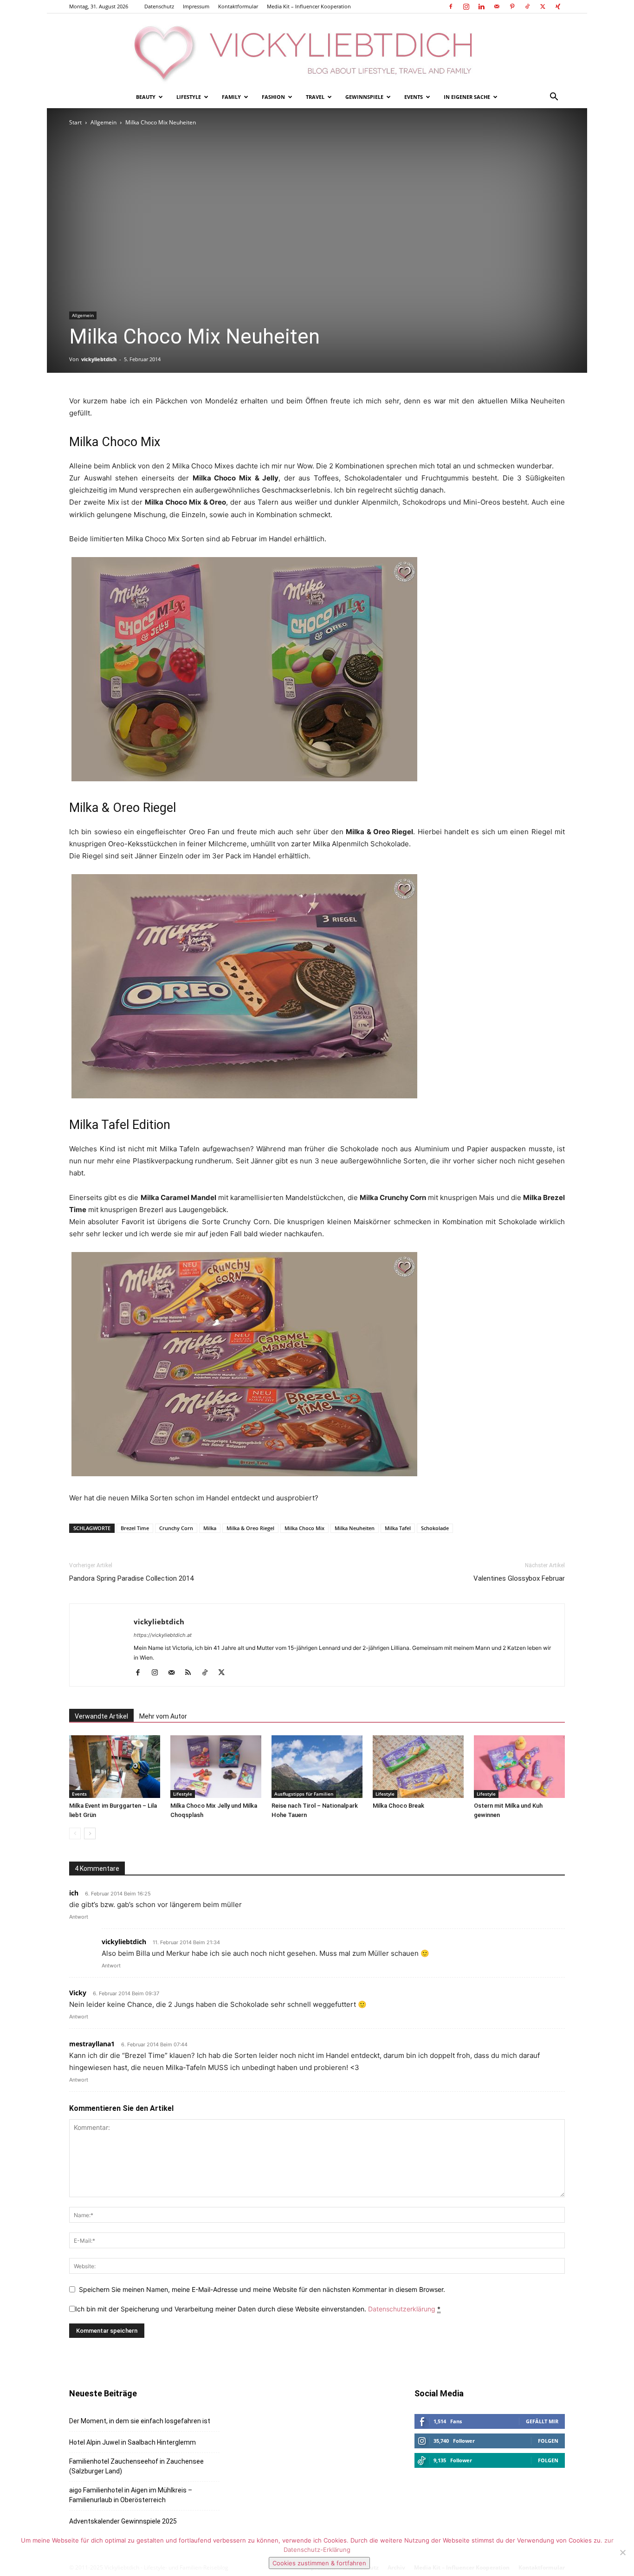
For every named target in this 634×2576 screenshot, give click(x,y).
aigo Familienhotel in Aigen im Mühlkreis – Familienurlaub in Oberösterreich (131, 2495)
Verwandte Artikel (101, 1716)
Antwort (79, 1917)
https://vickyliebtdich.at (163, 1635)
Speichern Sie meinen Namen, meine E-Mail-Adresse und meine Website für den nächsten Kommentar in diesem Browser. (262, 2289)
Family (231, 97)
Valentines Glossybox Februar (519, 1578)
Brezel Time (135, 1528)
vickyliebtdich (99, 359)
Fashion (273, 97)
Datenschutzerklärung (402, 2309)
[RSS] (191, 1673)
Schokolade (435, 1528)
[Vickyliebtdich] (317, 50)
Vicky (78, 1993)
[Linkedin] (481, 6)
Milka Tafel (398, 1528)
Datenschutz (159, 6)
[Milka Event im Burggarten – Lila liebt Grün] (115, 1767)
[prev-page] (75, 1833)
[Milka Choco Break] (418, 1767)
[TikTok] (527, 6)
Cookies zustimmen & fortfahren (319, 2563)
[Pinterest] (512, 6)
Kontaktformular (238, 6)
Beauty (146, 97)
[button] (554, 98)
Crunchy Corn (176, 1528)
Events (414, 97)
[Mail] (497, 6)
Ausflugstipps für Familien (304, 1794)
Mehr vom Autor (163, 1716)
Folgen (548, 2441)
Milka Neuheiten (355, 1528)
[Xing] (558, 6)
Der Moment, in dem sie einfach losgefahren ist (140, 2421)
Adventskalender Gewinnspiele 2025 (123, 2521)
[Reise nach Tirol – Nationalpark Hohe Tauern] (317, 1767)
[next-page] (90, 1833)
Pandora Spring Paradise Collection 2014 (131, 1578)
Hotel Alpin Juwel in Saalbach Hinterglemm (133, 2442)
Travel (315, 97)
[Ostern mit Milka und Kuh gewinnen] (519, 1767)
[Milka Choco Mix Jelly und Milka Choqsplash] (216, 1767)
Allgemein (104, 122)
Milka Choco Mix (304, 1528)
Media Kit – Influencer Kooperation (309, 6)
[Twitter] (543, 6)
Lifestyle (189, 97)
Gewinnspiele (364, 97)
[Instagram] (466, 6)
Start (75, 122)
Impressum (196, 6)
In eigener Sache (467, 97)
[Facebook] (451, 6)
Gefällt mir (542, 2421)
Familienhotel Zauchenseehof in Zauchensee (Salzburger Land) (136, 2466)
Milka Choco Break (398, 1806)
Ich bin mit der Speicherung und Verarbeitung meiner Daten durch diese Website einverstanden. (258, 2309)
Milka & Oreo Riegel (250, 1528)
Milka (210, 1528)
